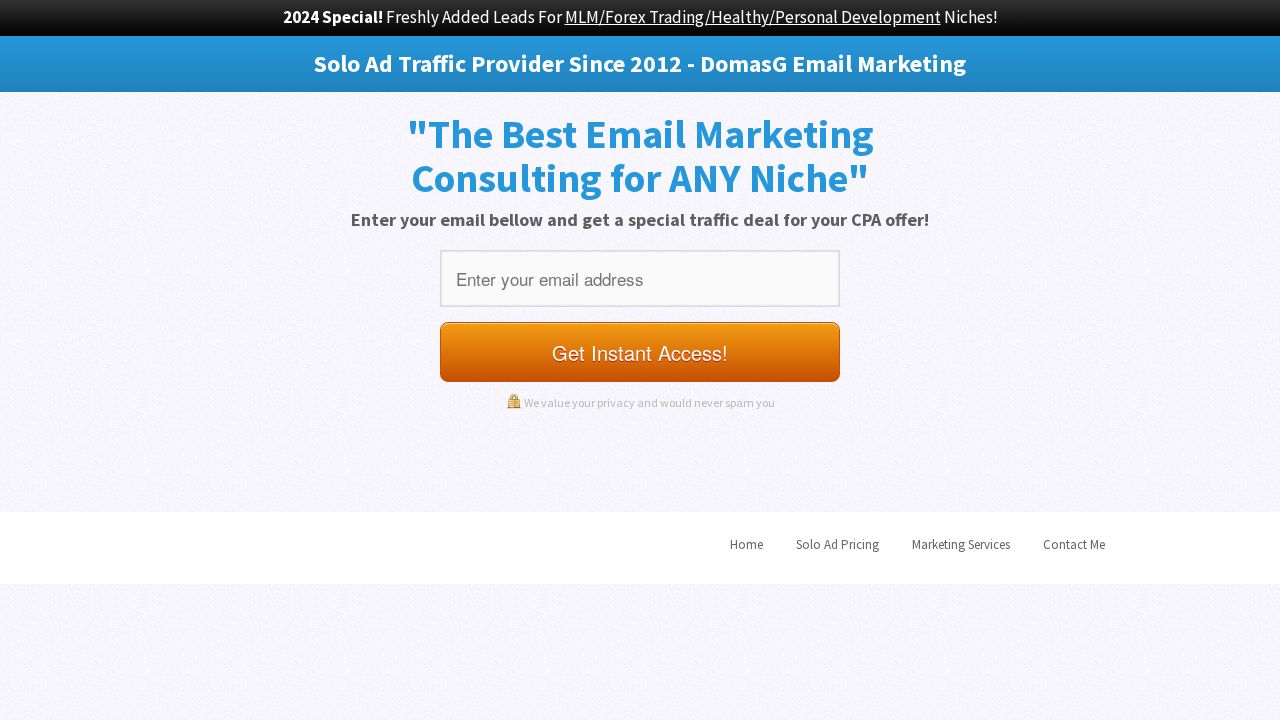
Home (746, 544)
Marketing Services (961, 544)
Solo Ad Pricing (837, 544)
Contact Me (1074, 544)
